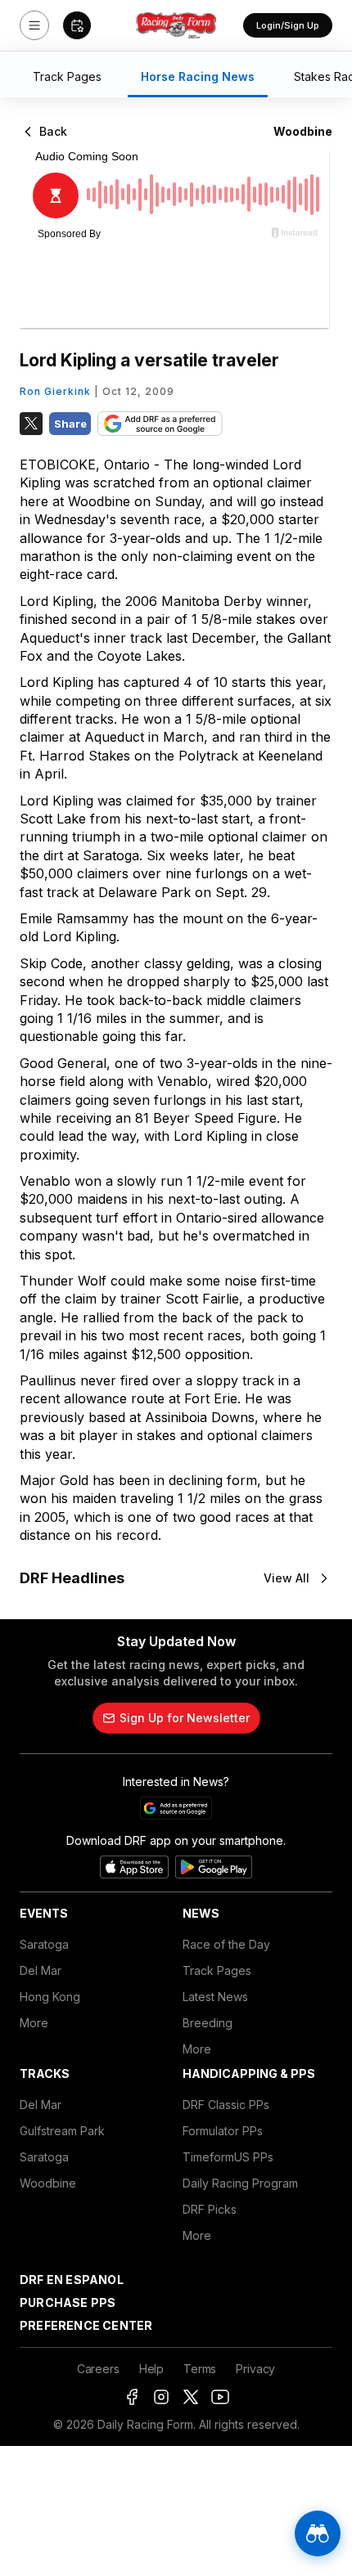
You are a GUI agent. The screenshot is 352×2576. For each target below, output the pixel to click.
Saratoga (44, 1944)
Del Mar (41, 1970)
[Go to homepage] (176, 25)
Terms (200, 2369)
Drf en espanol (72, 2280)
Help (151, 2369)
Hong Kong (50, 1997)
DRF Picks (210, 2209)
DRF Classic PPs (226, 2105)
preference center (86, 2325)
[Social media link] (132, 2397)
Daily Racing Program (240, 2183)
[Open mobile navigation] (34, 25)
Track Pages (217, 1970)
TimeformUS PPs (228, 2157)
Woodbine (48, 2183)
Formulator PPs (223, 2131)
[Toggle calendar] (77, 25)
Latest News (215, 1997)
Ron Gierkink (55, 391)
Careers (98, 2369)
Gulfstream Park (62, 2131)
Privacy (255, 2369)
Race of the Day (226, 1944)
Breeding (208, 2023)
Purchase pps (68, 2302)
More (34, 2023)
